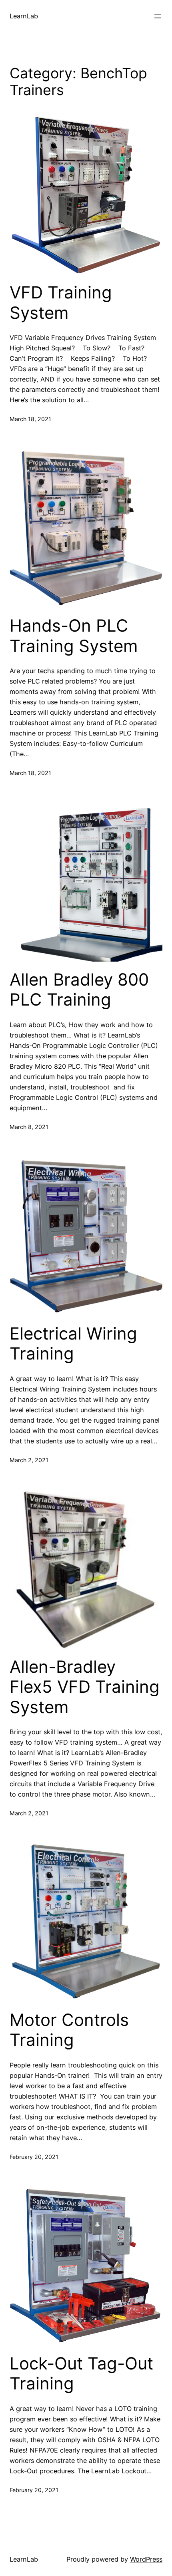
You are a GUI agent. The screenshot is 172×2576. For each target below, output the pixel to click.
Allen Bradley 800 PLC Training (79, 990)
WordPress (146, 2559)
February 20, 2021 (34, 2157)
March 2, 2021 (29, 1460)
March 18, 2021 (30, 419)
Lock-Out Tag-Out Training (81, 2373)
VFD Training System (61, 302)
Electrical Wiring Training (73, 1344)
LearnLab (24, 16)
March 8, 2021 (29, 1127)
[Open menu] (158, 16)
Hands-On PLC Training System (74, 636)
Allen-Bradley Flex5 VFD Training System (85, 1687)
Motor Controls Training (69, 2030)
